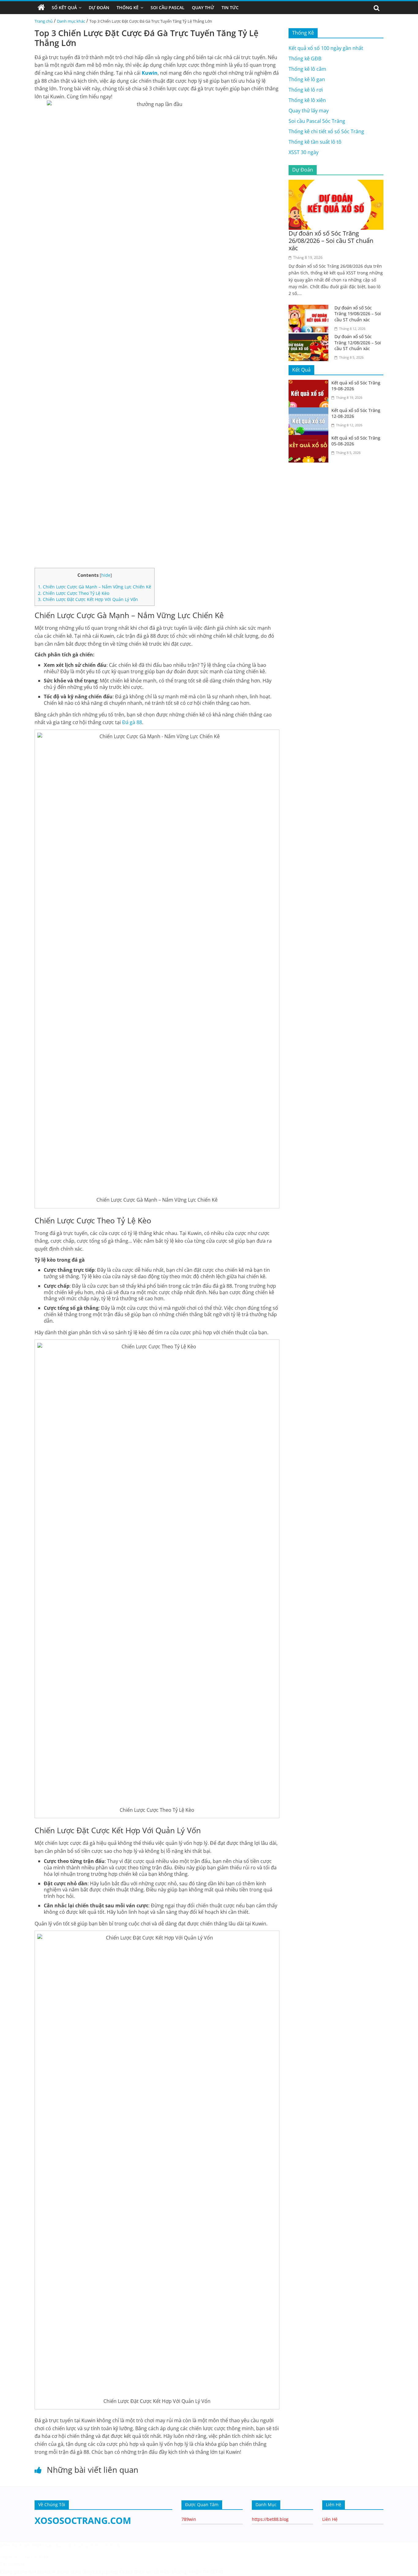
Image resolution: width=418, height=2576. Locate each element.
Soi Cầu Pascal (168, 8)
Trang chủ (44, 21)
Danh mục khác (71, 21)
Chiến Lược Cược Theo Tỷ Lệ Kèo (74, 593)
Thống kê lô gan (307, 79)
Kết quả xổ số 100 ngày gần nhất (326, 48)
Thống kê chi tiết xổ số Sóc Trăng (326, 131)
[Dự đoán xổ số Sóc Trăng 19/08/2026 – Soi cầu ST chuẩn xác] (310, 308)
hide (106, 575)
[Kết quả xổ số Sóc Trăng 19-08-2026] (310, 383)
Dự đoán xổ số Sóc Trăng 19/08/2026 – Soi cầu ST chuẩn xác (358, 314)
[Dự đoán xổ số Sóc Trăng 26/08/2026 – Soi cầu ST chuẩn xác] (336, 183)
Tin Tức (230, 8)
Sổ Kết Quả (64, 8)
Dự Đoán (99, 8)
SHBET (38, 2545)
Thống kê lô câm (307, 69)
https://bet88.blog (270, 2519)
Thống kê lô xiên (307, 100)
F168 (44, 2557)
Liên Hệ (330, 2519)
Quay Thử (203, 8)
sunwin (46, 2572)
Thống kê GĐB (305, 59)
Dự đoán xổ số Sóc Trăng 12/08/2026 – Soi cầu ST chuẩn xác (358, 342)
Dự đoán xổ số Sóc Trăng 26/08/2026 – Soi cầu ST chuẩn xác (331, 241)
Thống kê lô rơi (306, 90)
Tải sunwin (12, 2564)
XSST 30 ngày (304, 152)
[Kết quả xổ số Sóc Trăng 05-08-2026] (310, 439)
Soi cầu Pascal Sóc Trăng (317, 121)
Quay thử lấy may (309, 111)
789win (189, 2519)
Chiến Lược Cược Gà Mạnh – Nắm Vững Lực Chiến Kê (95, 587)
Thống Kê (128, 8)
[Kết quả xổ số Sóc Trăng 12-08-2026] (310, 411)
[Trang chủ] (41, 8)
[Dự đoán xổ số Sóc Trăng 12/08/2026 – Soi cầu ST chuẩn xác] (310, 337)
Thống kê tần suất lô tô (315, 142)
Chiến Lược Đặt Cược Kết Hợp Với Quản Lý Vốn (88, 599)
